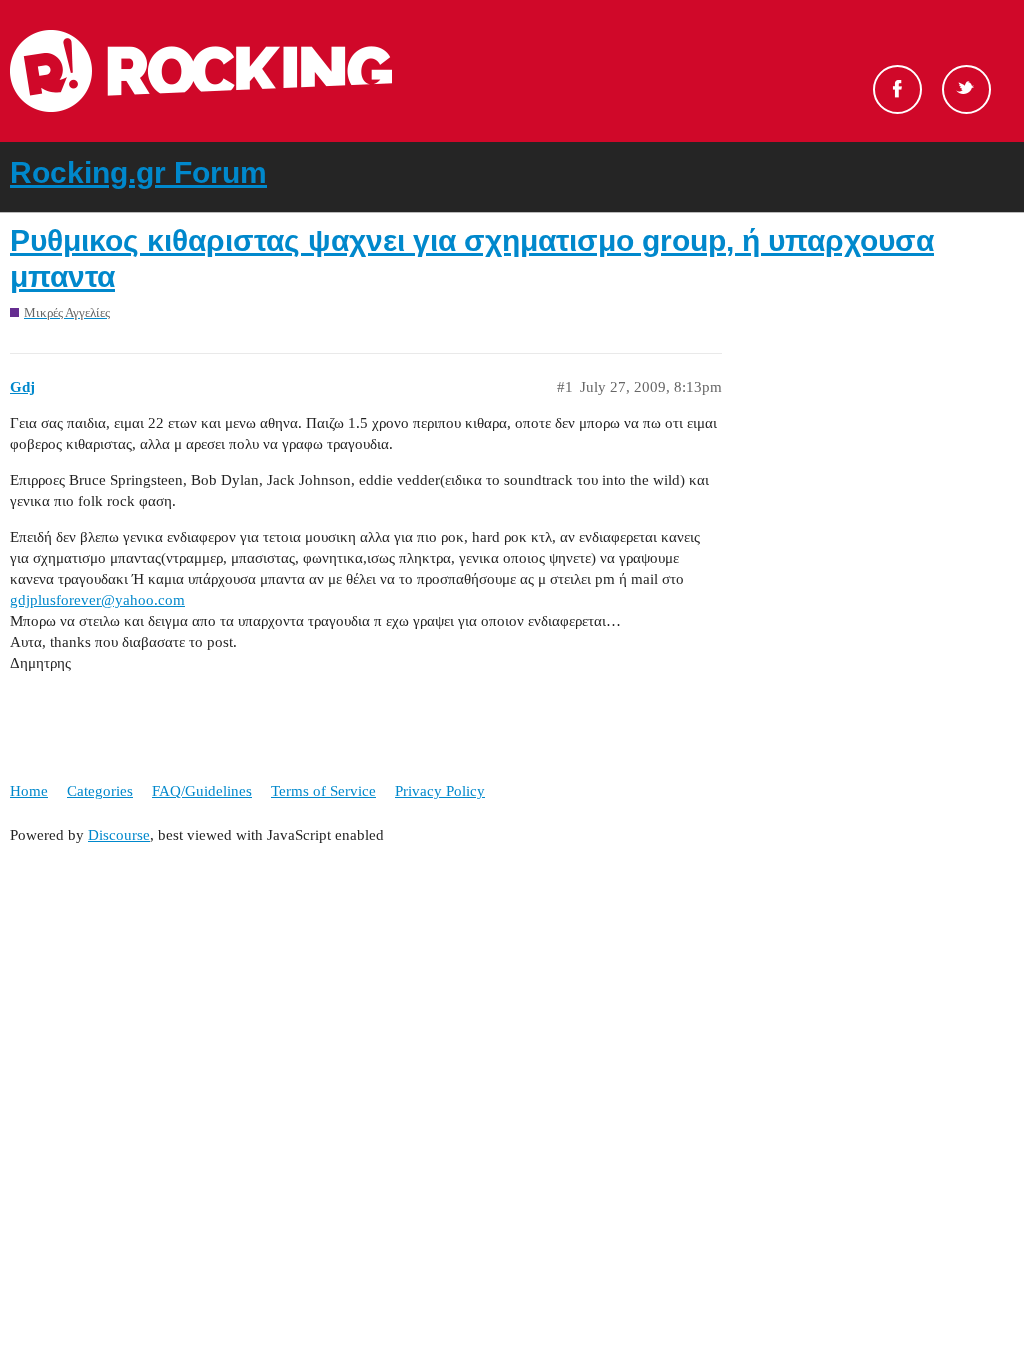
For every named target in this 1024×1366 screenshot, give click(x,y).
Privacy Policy (440, 791)
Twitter (966, 89)
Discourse (119, 835)
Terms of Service (323, 791)
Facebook (897, 89)
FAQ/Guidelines (202, 791)
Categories (100, 791)
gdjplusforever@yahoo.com (97, 600)
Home (29, 791)
